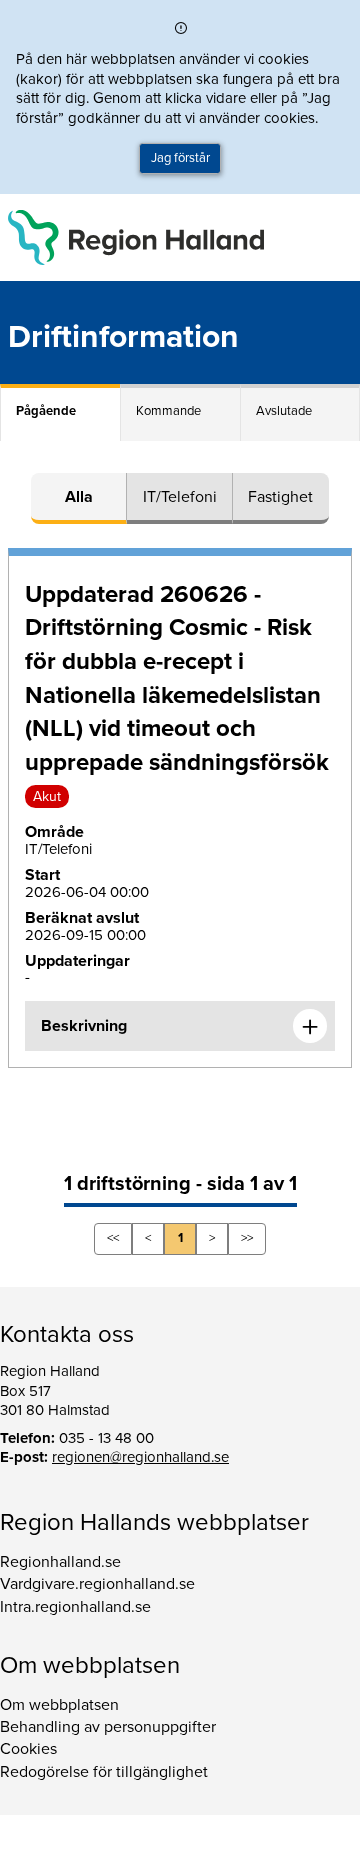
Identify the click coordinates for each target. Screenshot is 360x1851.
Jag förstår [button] (180, 158)
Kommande (168, 411)
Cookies (28, 1749)
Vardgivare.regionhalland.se (97, 1584)
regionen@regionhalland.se (140, 1457)
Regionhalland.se (60, 1562)
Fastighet (280, 497)
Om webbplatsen (59, 1705)
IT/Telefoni (180, 497)
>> (247, 1238)
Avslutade (284, 411)
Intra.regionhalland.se (75, 1607)
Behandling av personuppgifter (108, 1727)
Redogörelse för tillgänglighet (104, 1772)
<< (113, 1238)
